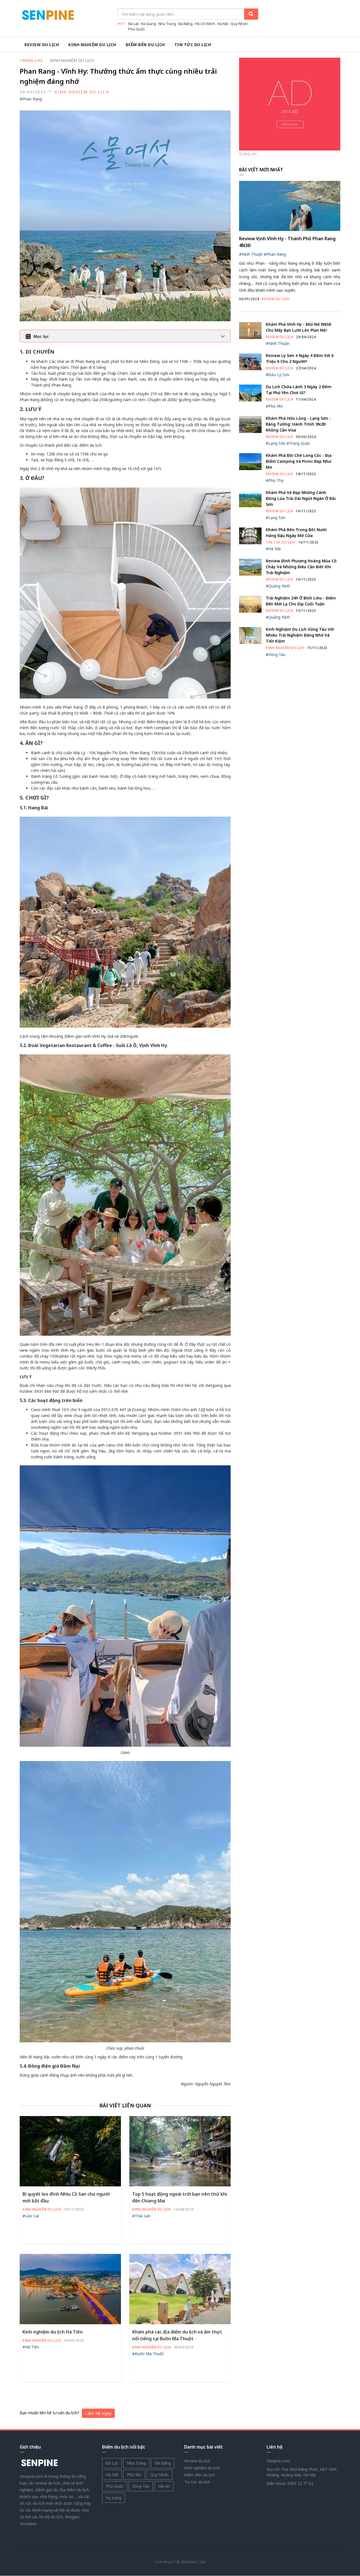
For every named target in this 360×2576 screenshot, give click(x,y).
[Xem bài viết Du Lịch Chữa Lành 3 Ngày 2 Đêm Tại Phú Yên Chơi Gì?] (250, 393)
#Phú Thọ (275, 480)
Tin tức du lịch (193, 45)
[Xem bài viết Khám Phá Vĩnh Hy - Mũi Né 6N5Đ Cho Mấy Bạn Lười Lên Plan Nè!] (250, 330)
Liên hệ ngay (98, 2413)
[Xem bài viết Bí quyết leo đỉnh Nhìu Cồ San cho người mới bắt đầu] (70, 2151)
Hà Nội (223, 24)
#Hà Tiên (31, 2347)
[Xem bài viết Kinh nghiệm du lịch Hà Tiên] (70, 2289)
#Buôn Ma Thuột (148, 2354)
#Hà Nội (273, 549)
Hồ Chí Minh (205, 24)
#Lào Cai (31, 2216)
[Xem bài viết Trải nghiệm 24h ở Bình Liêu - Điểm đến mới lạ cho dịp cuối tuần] (250, 604)
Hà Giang (148, 24)
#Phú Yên (274, 406)
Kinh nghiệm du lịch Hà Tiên (53, 2332)
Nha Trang (167, 24)
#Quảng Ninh (278, 586)
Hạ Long (113, 2498)
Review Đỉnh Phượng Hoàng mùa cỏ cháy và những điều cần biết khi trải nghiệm (301, 567)
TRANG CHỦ (31, 60)
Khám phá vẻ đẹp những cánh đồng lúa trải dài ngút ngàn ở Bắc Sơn (301, 498)
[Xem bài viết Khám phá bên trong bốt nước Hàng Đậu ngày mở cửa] (250, 535)
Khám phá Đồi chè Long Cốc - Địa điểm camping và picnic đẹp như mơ (299, 461)
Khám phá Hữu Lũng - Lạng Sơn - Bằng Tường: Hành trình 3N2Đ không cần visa (298, 424)
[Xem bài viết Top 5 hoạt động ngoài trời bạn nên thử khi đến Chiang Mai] (180, 2151)
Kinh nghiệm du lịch (92, 45)
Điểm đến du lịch (145, 45)
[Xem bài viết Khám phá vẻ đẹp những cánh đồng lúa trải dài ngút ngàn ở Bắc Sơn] (250, 498)
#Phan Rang (31, 99)
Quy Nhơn (239, 24)
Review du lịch (42, 45)
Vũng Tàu (141, 2486)
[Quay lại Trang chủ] (39, 2463)
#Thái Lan (141, 2216)
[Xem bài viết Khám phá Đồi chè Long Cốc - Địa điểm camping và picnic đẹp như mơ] (250, 461)
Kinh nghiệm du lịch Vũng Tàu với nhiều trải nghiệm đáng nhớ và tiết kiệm (300, 635)
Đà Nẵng (185, 24)
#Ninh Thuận (251, 254)
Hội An (164, 2486)
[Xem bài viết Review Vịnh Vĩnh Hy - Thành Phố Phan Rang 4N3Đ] (290, 206)
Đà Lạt (133, 24)
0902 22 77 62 (300, 2483)
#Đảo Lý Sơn (278, 375)
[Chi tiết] (290, 104)
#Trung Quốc (298, 443)
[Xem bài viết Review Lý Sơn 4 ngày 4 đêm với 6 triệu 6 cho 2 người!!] (250, 361)
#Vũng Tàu (276, 654)
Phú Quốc (137, 29)
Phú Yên (134, 2475)
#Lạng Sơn (276, 443)
